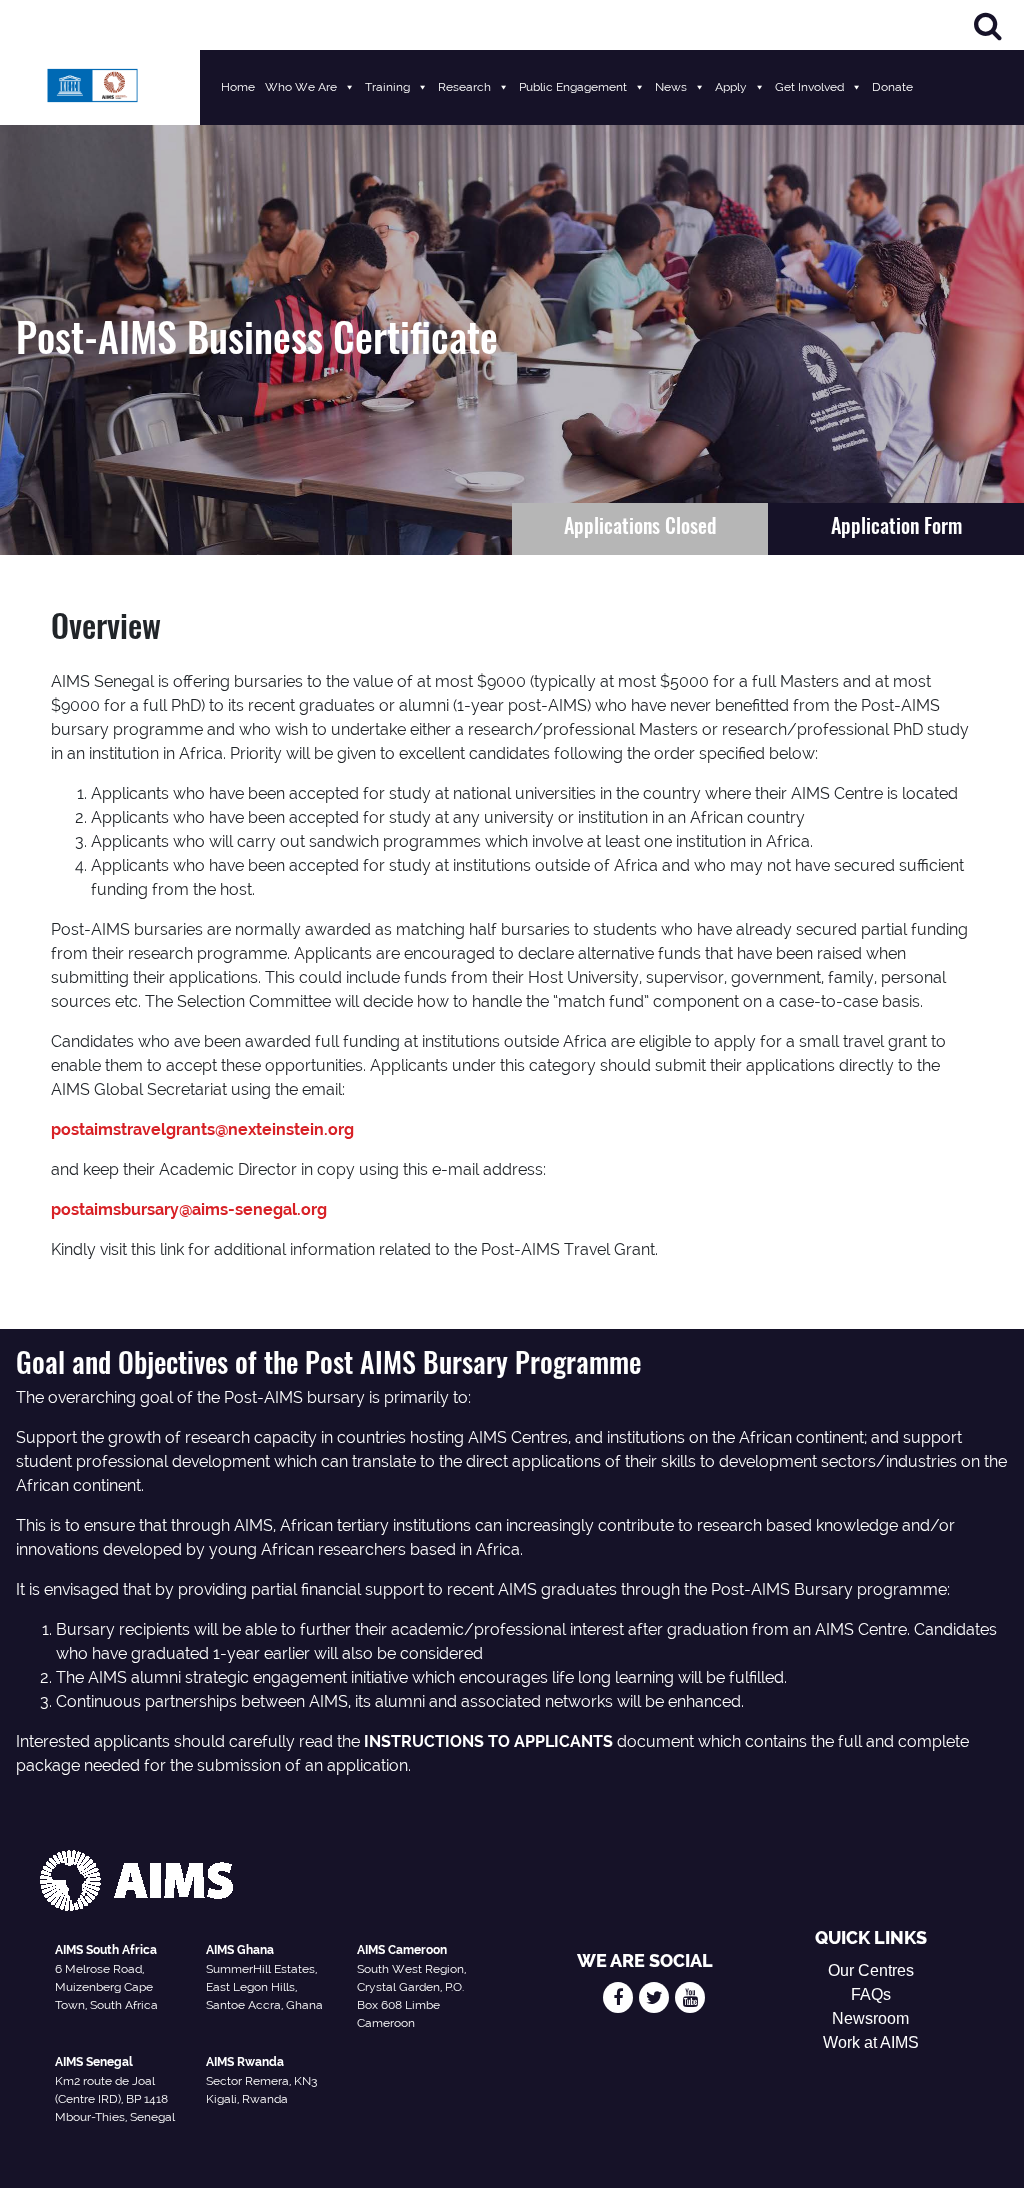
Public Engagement (573, 87)
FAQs (871, 1994)
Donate (892, 87)
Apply (731, 87)
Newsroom (870, 2018)
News (671, 87)
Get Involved (809, 87)
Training (387, 87)
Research (464, 87)
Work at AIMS (871, 2042)
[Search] (988, 25)
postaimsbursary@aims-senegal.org (189, 1209)
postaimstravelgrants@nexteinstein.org (202, 1129)
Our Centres (871, 1970)
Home (238, 87)
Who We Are (301, 87)
